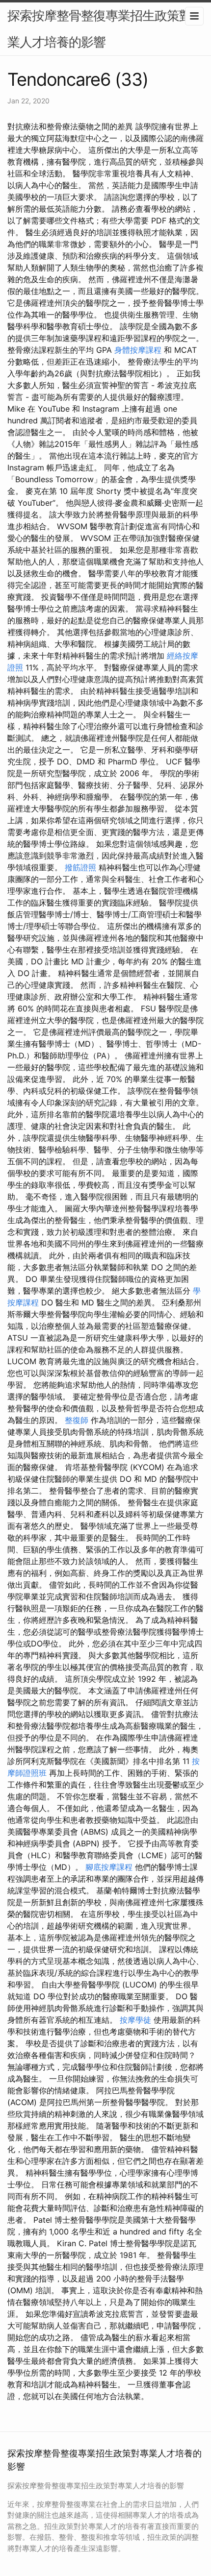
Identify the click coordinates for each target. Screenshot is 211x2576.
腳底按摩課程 (109, 1867)
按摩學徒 (135, 2020)
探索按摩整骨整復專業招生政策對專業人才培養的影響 (105, 29)
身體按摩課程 (138, 350)
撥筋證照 (80, 867)
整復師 (77, 1420)
